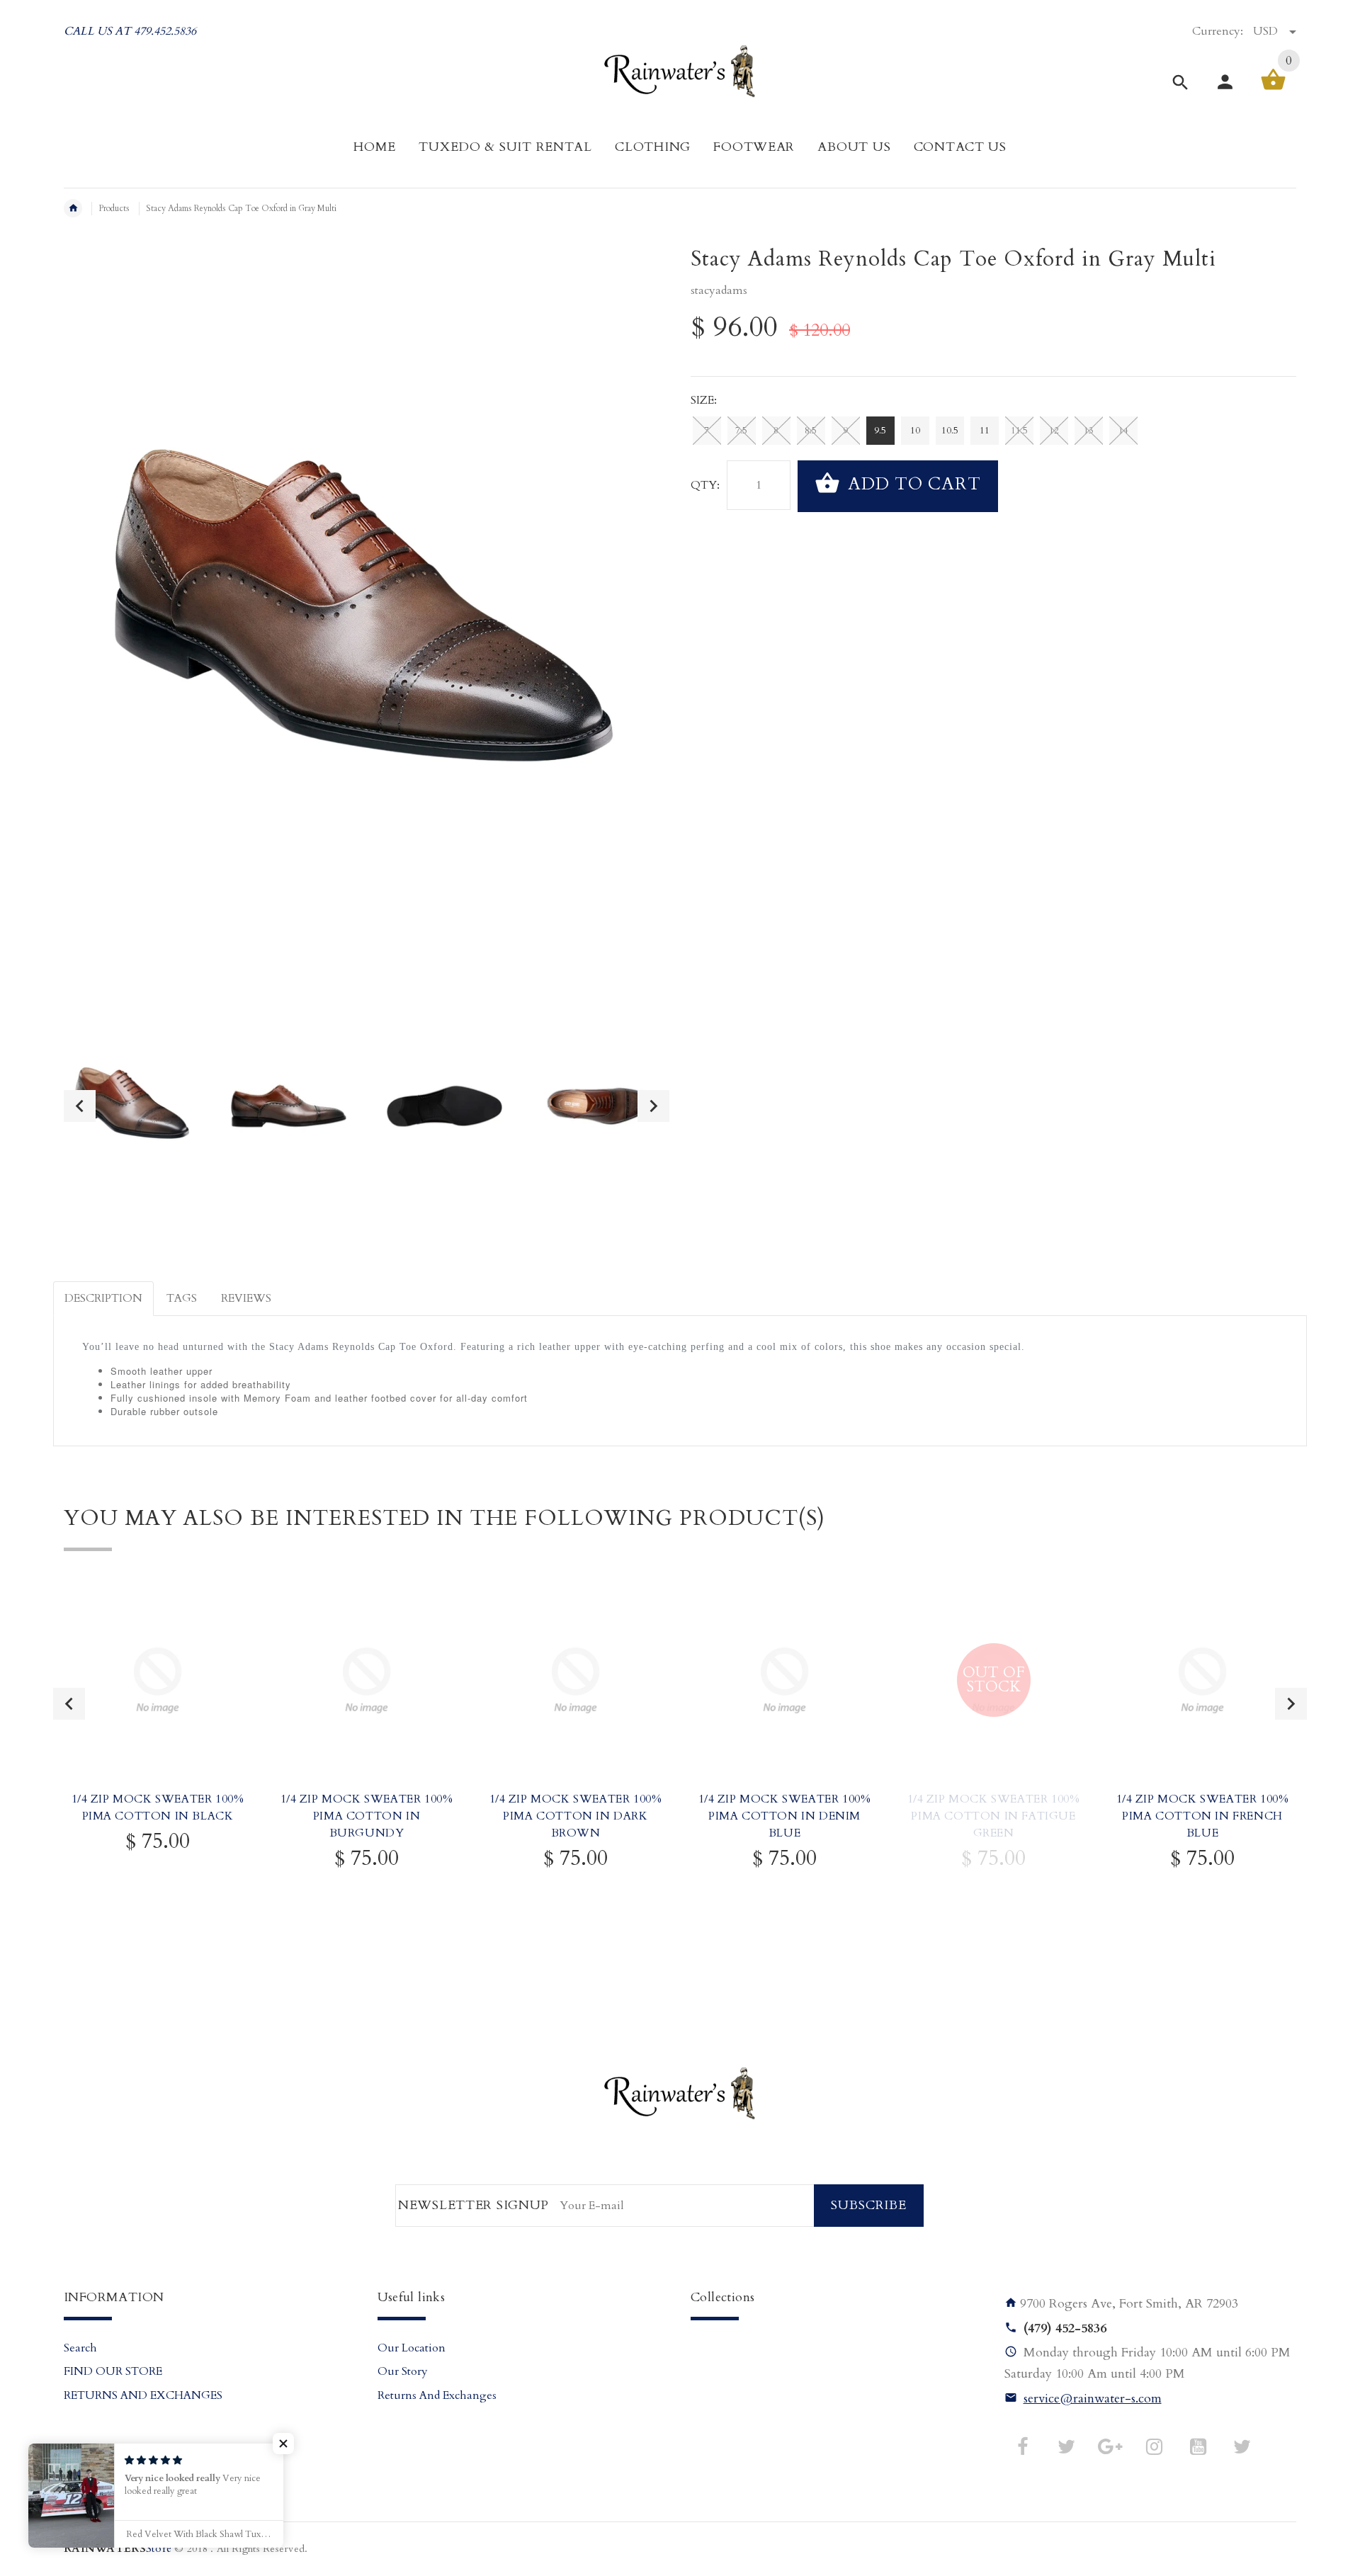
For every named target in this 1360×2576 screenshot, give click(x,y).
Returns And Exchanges (437, 2395)
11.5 (1019, 431)
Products (114, 208)
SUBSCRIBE (869, 2205)
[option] (133, 1106)
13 (1089, 431)
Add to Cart (912, 485)
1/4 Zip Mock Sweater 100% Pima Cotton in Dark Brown (576, 1816)
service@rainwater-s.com (1093, 2399)
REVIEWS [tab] (246, 1298)
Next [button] (653, 1106)
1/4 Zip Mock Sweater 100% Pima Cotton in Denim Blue (785, 1816)
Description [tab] (103, 1298)
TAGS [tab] (182, 1298)
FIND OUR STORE (113, 2371)
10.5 (950, 431)
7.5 (741, 431)
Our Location (412, 2348)
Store (118, 2549)
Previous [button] (80, 1106)
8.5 (811, 431)
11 (985, 431)
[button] (283, 2444)
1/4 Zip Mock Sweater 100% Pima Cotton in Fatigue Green (994, 1816)
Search (80, 2348)
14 (1123, 431)
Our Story (403, 2371)
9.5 (880, 431)
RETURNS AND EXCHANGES (143, 2395)
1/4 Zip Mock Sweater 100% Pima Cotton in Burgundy (367, 1816)
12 (1054, 431)
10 (915, 431)
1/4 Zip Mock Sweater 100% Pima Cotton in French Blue (1203, 1816)
